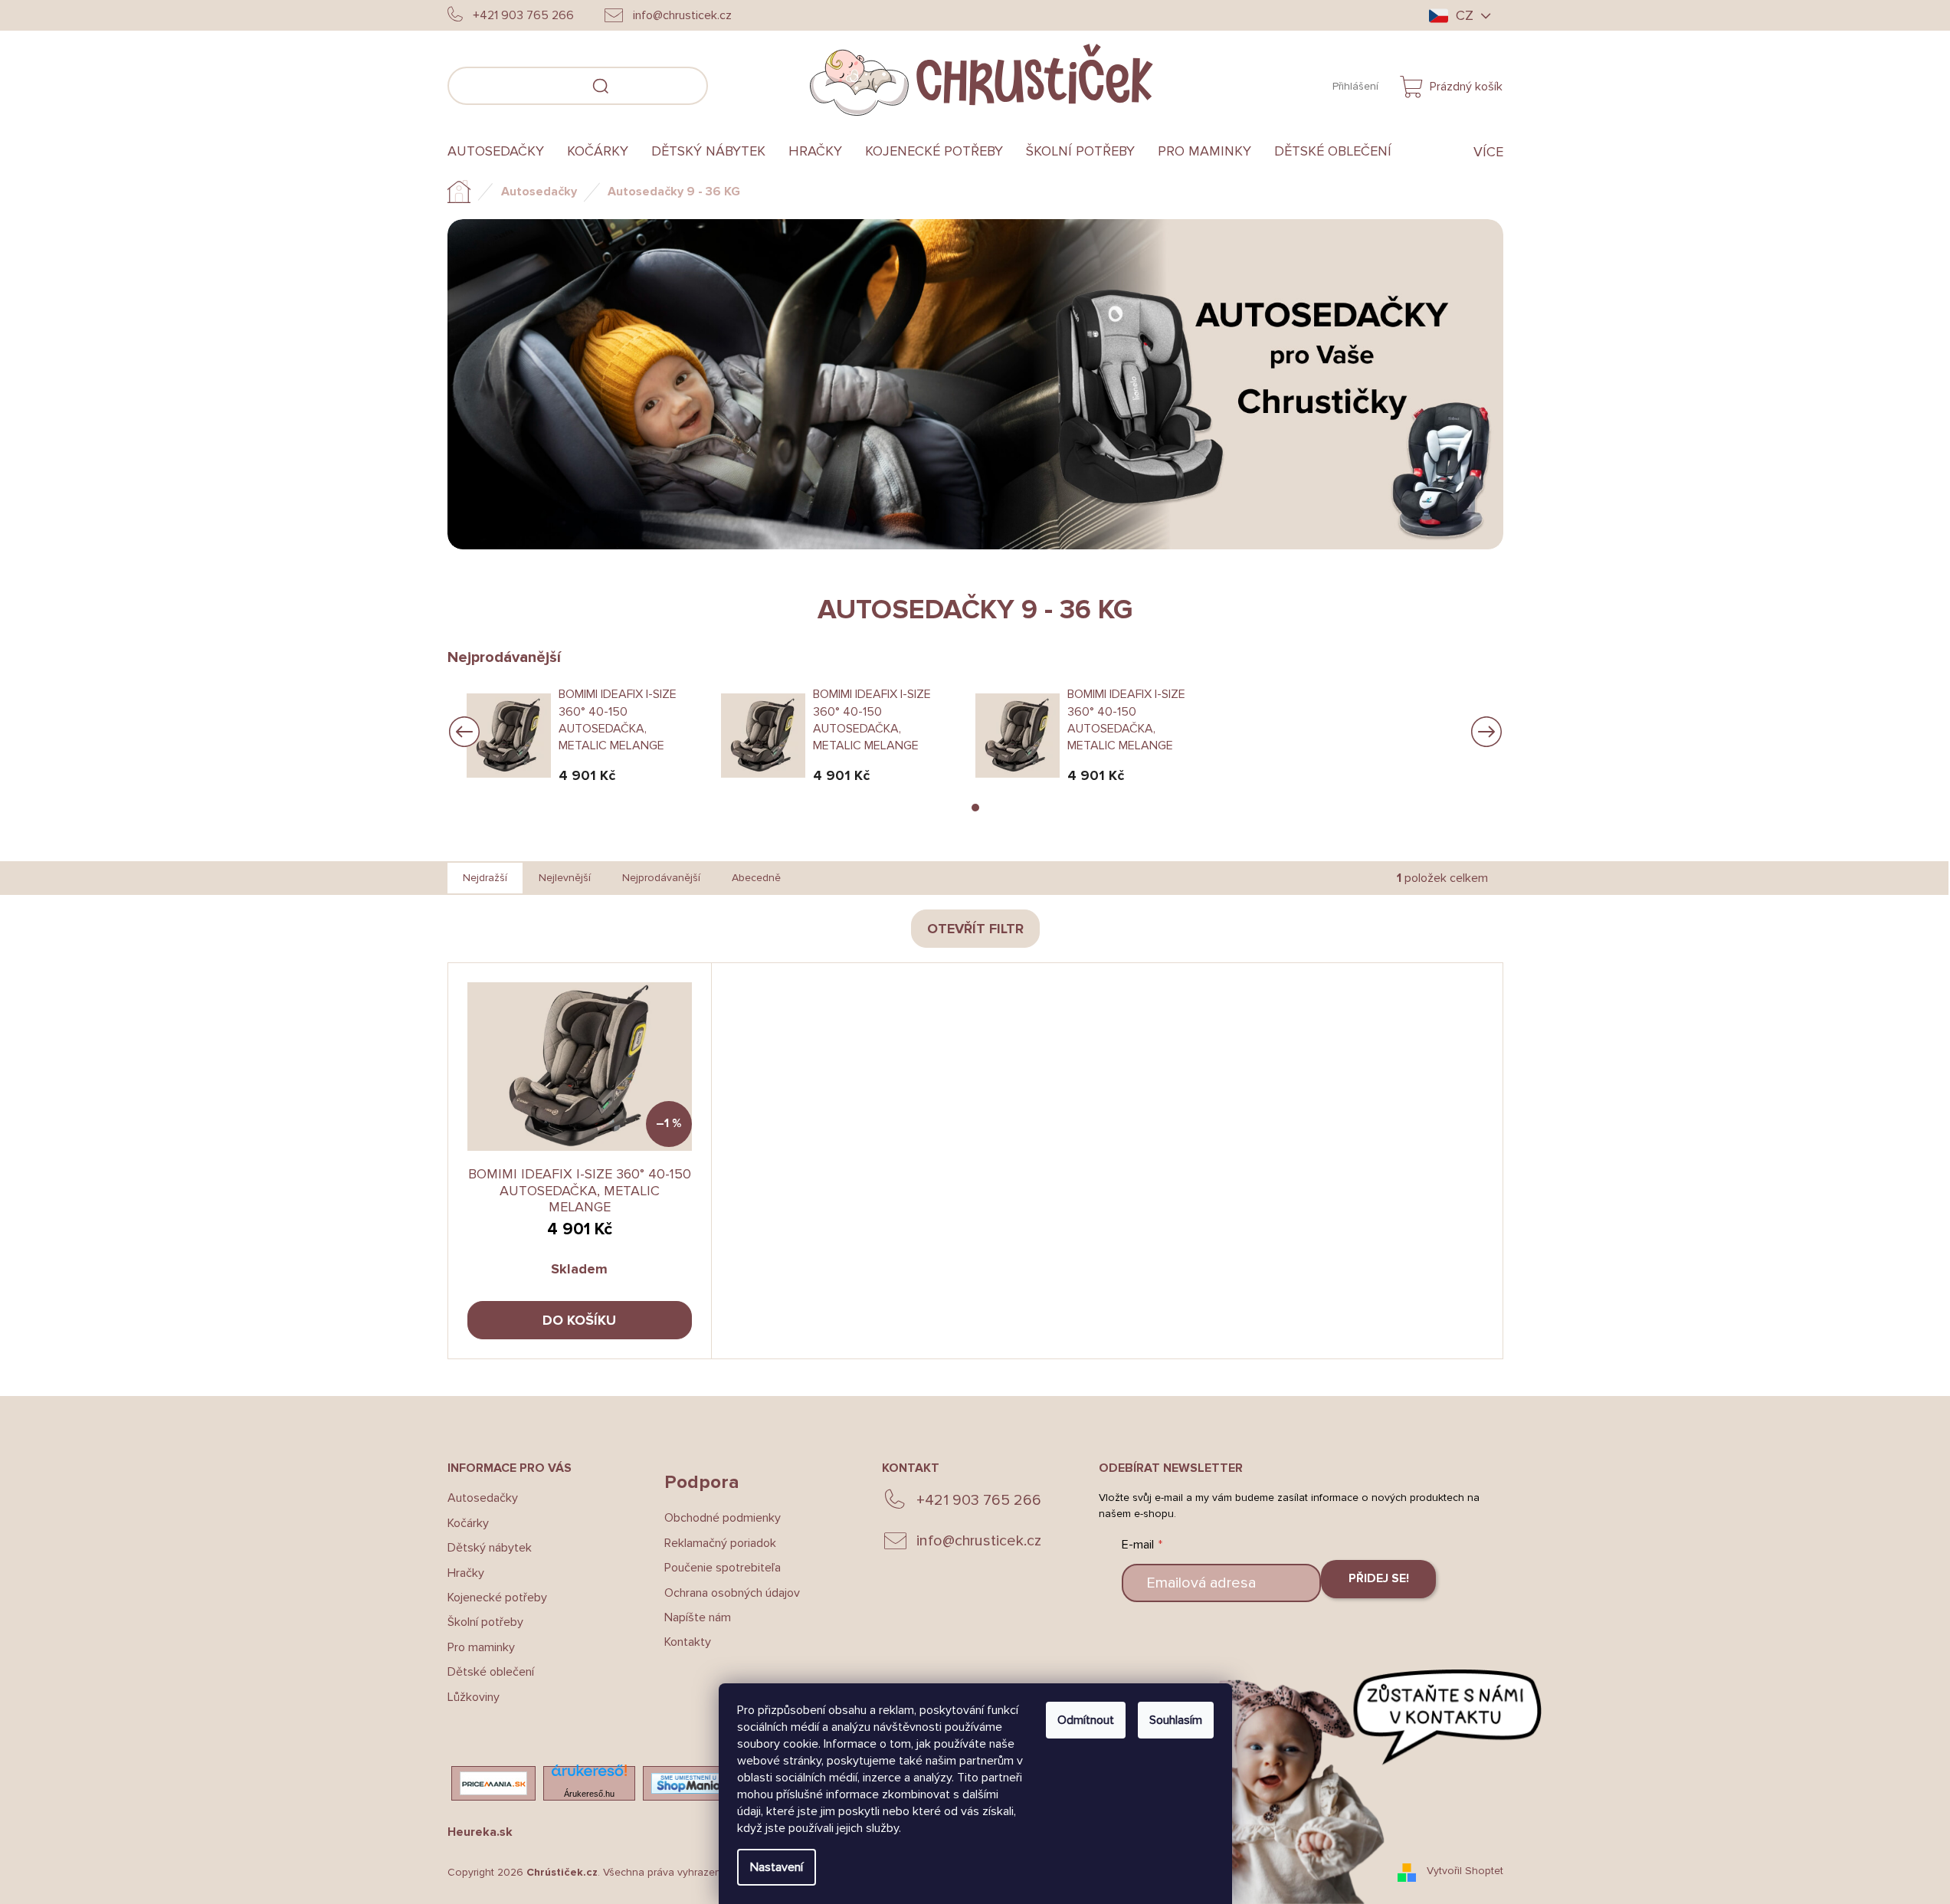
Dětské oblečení (491, 1672)
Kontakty (688, 1642)
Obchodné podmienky (723, 1518)
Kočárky (468, 1523)
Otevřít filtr (975, 929)
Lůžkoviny (474, 1697)
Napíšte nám (698, 1617)
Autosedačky (483, 1498)
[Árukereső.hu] (589, 1775)
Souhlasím (1176, 1720)
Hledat (731, 84)
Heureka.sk (480, 1832)
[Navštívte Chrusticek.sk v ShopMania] (689, 1783)
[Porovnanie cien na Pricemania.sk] (493, 1783)
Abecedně (756, 878)
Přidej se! (1379, 1578)
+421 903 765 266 (979, 1500)
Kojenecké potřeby (497, 1598)
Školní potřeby (485, 1622)
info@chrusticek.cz (979, 1541)
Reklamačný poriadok (720, 1543)
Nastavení (777, 1867)
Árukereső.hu (589, 1794)
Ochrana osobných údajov (732, 1593)
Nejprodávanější (661, 878)
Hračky (466, 1573)
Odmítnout (1086, 1720)
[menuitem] (501, 152)
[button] (975, 808)
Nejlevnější (565, 878)
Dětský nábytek (490, 1548)
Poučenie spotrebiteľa (723, 1568)
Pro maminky (481, 1647)
